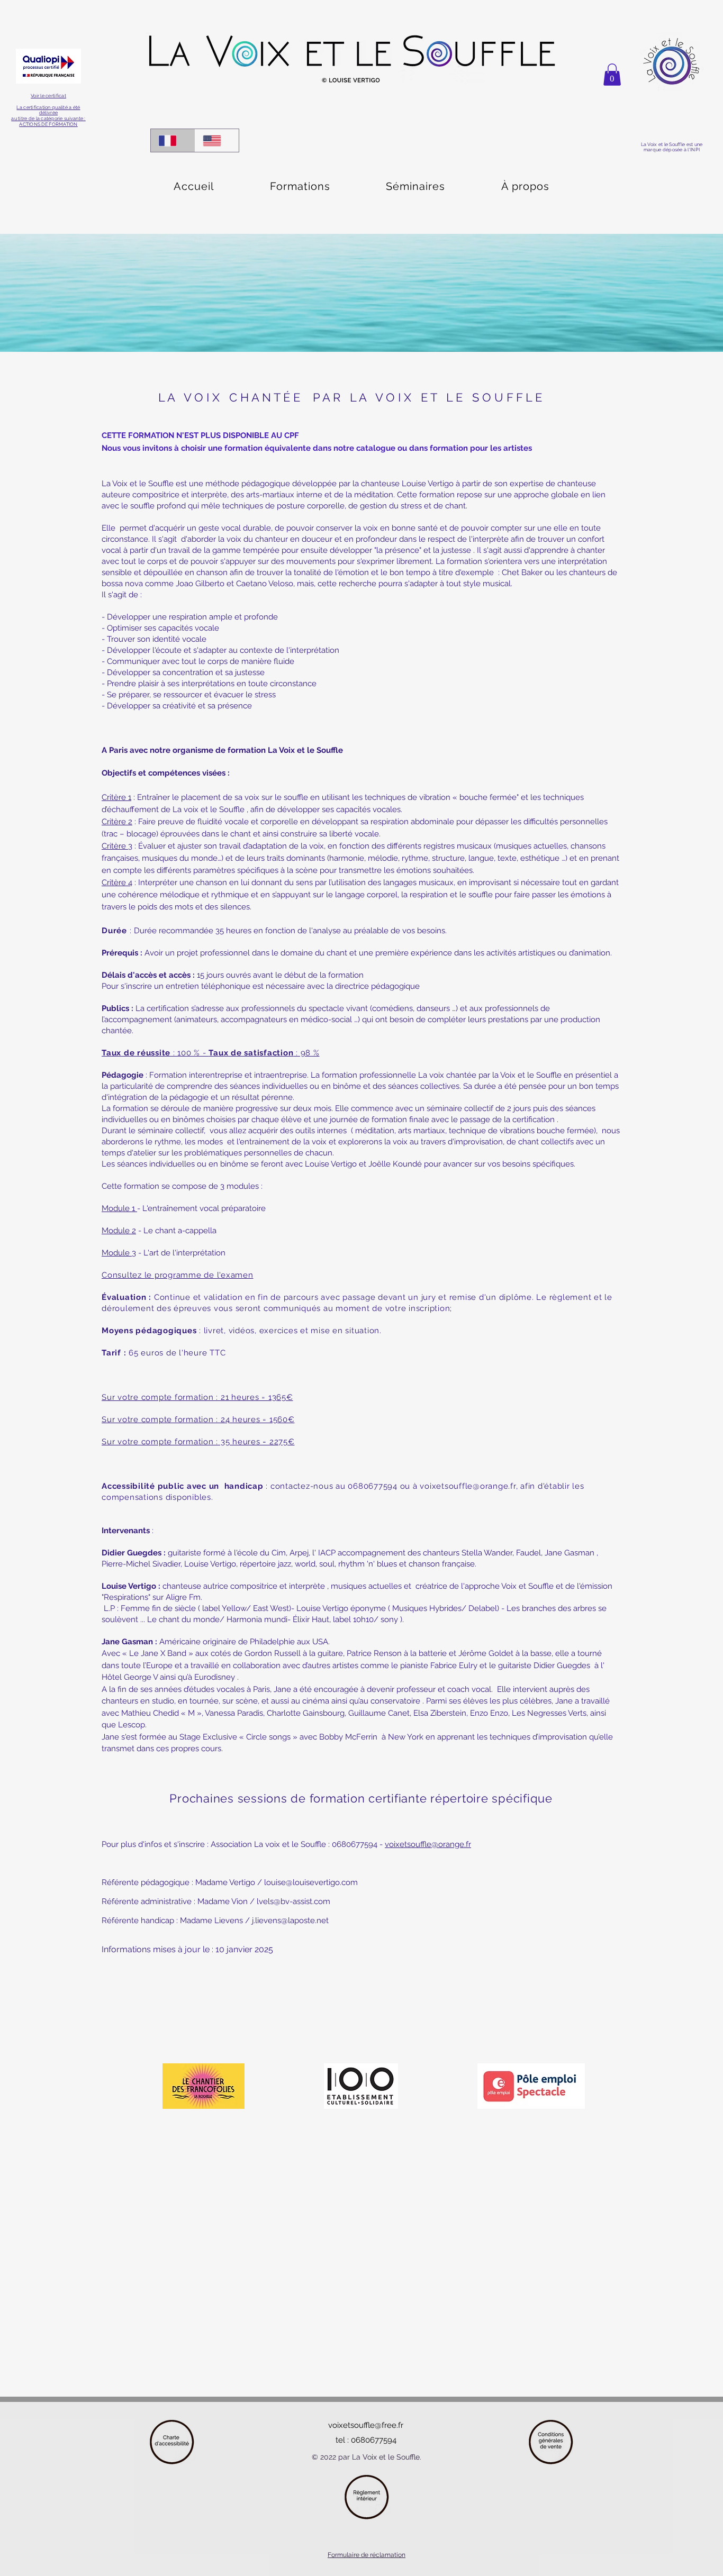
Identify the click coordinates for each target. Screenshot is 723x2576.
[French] (173, 140)
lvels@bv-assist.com (293, 1901)
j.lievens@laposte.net (290, 1920)
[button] (612, 75)
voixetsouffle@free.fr (366, 2425)
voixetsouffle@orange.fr (468, 1486)
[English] (217, 140)
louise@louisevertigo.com (311, 1882)
